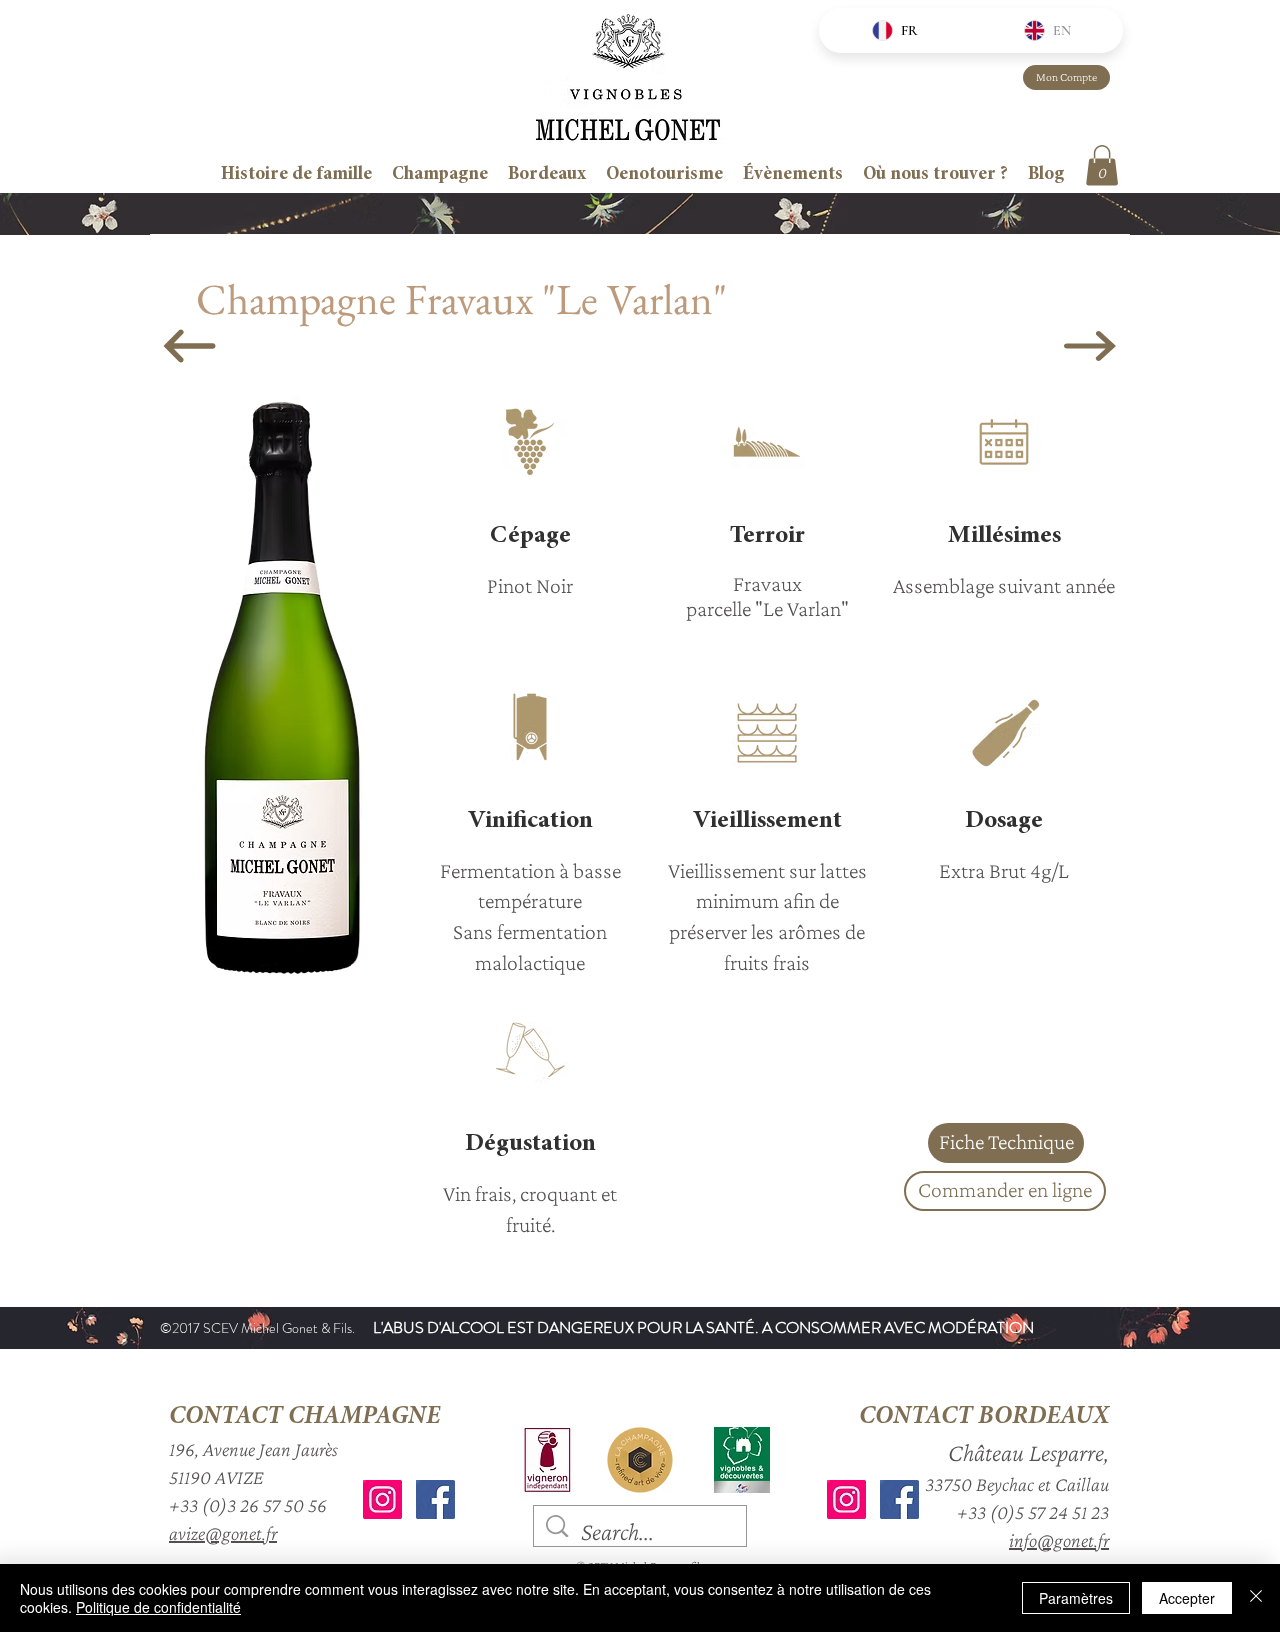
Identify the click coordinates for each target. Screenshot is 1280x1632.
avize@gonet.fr (223, 1533)
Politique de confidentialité (158, 1607)
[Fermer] (1256, 1598)
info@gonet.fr (1059, 1540)
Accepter (1187, 1598)
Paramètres (1076, 1598)
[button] (1102, 165)
